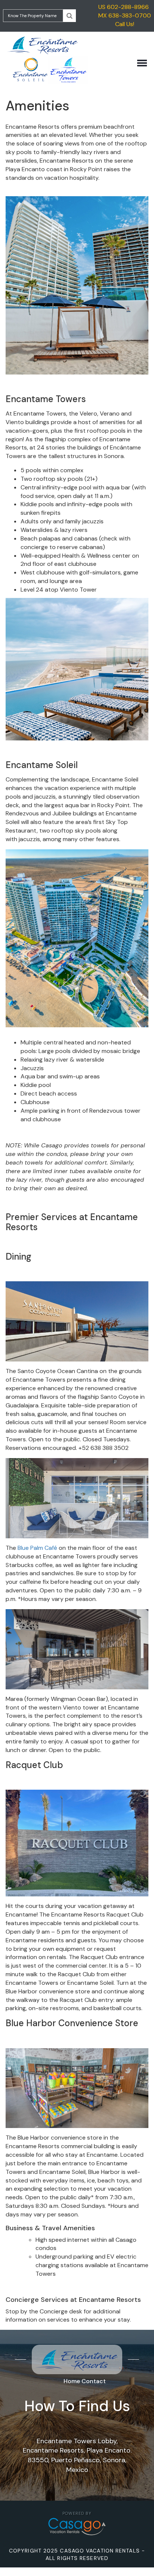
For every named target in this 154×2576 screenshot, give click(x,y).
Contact (94, 2381)
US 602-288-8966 (124, 7)
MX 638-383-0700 (125, 15)
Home (72, 2381)
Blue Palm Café (38, 1548)
